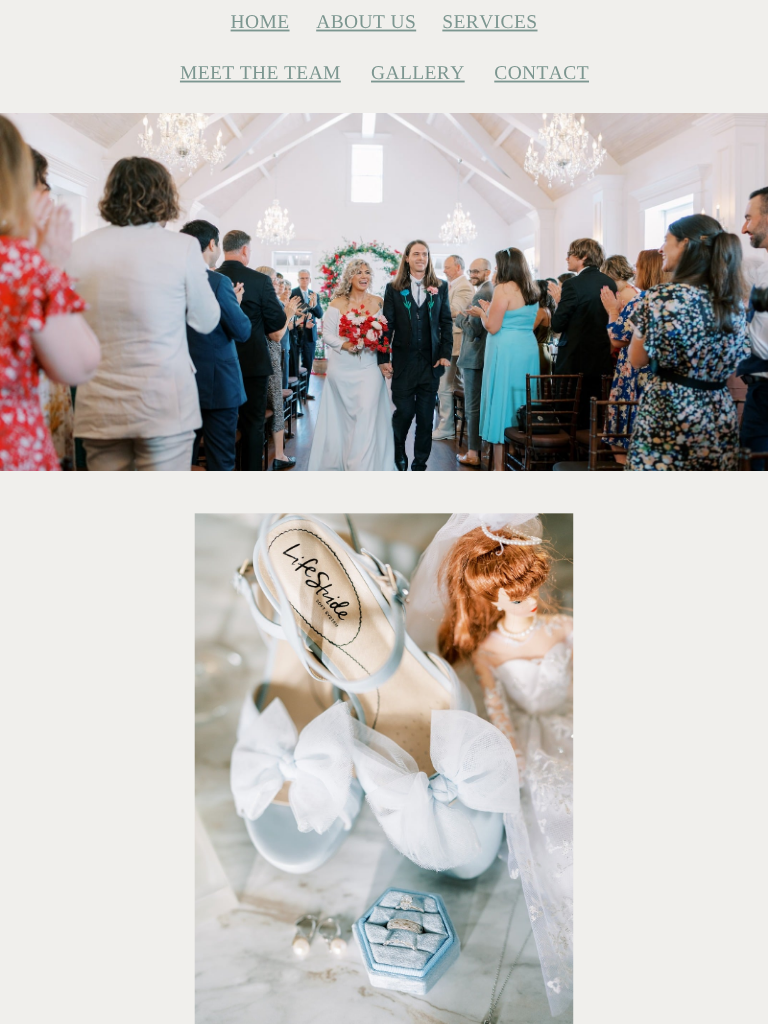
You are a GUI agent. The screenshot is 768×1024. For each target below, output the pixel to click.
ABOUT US (366, 21)
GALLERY (418, 72)
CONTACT (541, 72)
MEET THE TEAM (260, 72)
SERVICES (489, 21)
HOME (260, 21)
